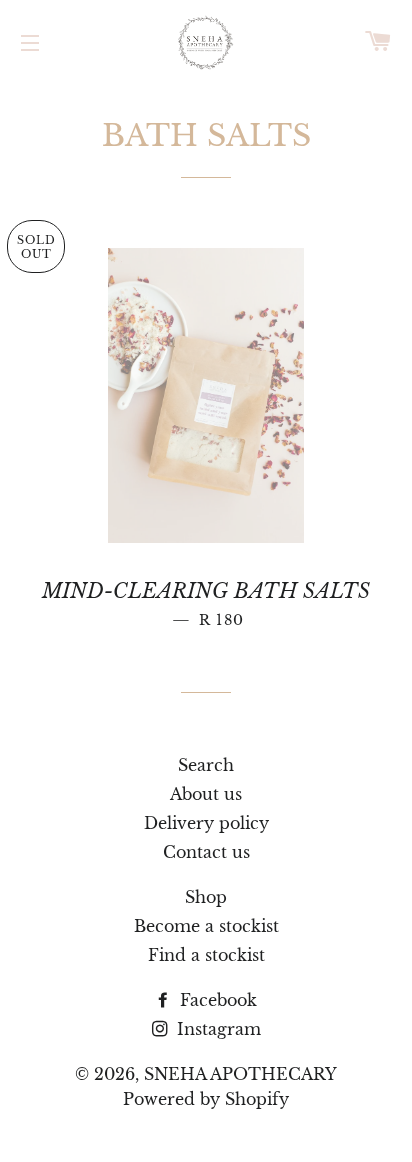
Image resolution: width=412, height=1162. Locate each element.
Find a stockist (206, 955)
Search (206, 765)
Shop (206, 897)
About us (206, 794)
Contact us (206, 852)
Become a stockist (206, 926)
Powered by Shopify (206, 1099)
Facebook (216, 1000)
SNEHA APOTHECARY (240, 1074)
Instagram (216, 1029)
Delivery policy (206, 823)
